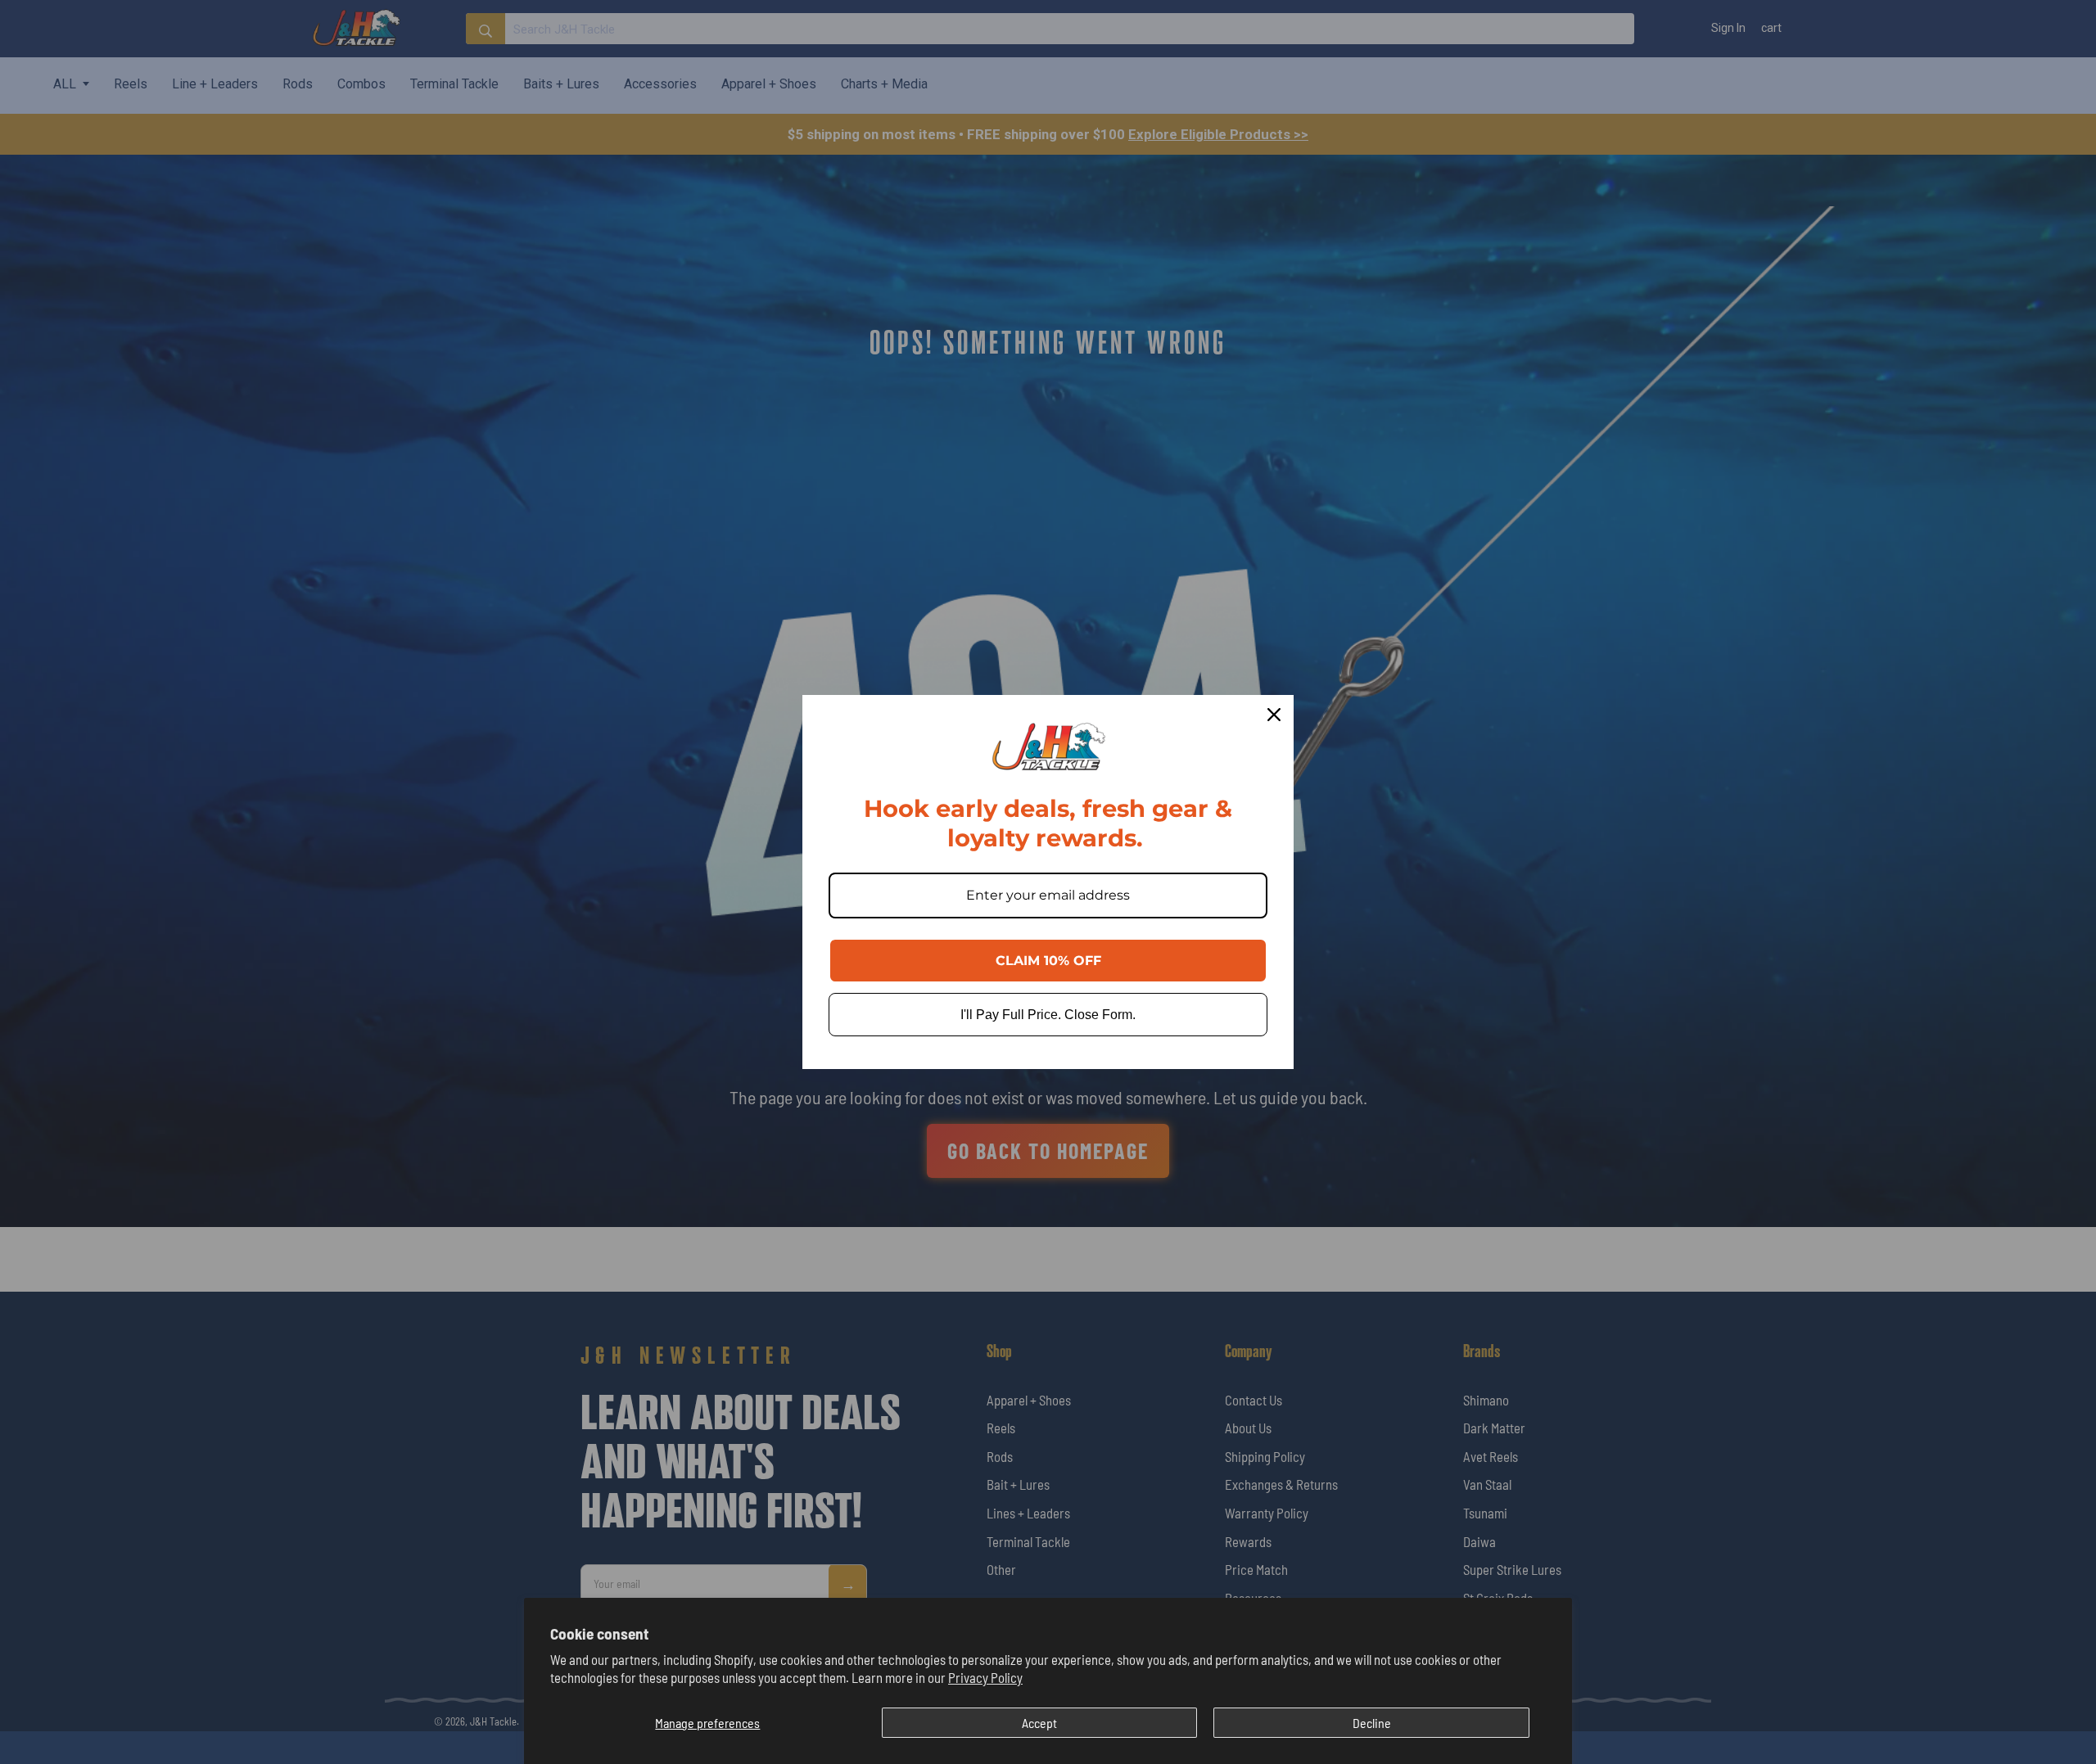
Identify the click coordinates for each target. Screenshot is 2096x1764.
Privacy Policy (985, 1677)
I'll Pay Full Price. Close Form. (1048, 1015)
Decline (1372, 1723)
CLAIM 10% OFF (1048, 961)
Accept (1039, 1723)
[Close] (1274, 715)
